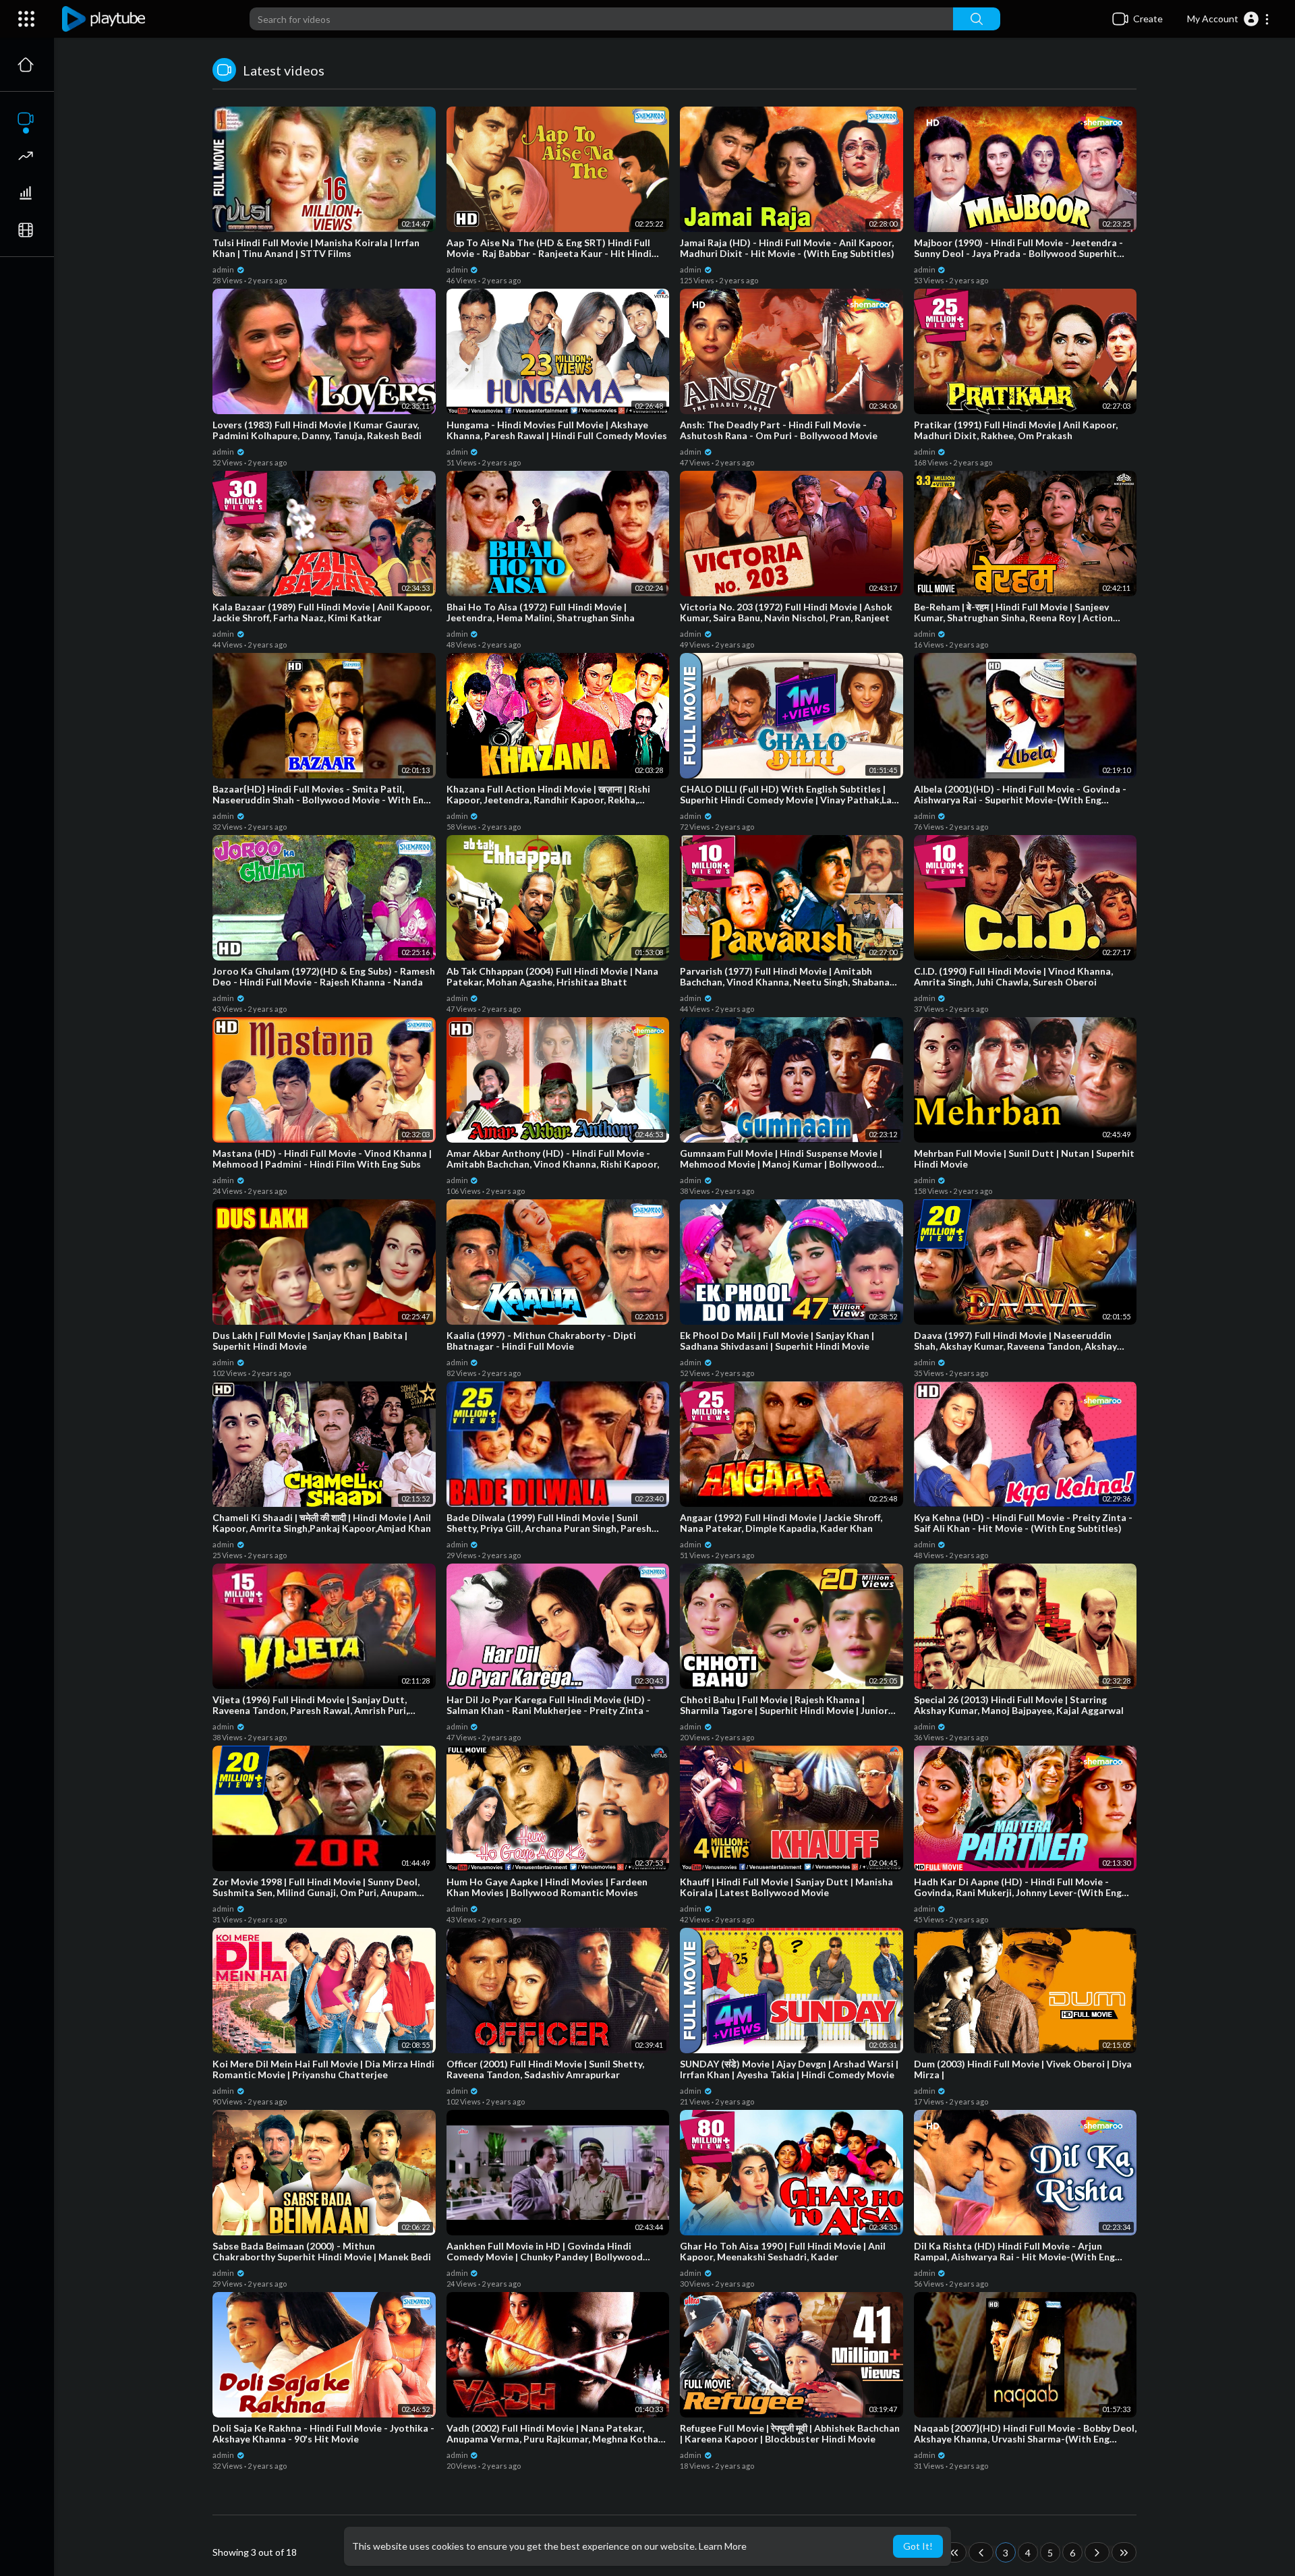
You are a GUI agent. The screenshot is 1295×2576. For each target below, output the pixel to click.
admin (224, 269)
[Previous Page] (981, 2552)
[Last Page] (1124, 2552)
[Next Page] (1097, 2552)
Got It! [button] (918, 2546)
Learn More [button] (723, 2546)
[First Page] (954, 2552)
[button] (1229, 19)
